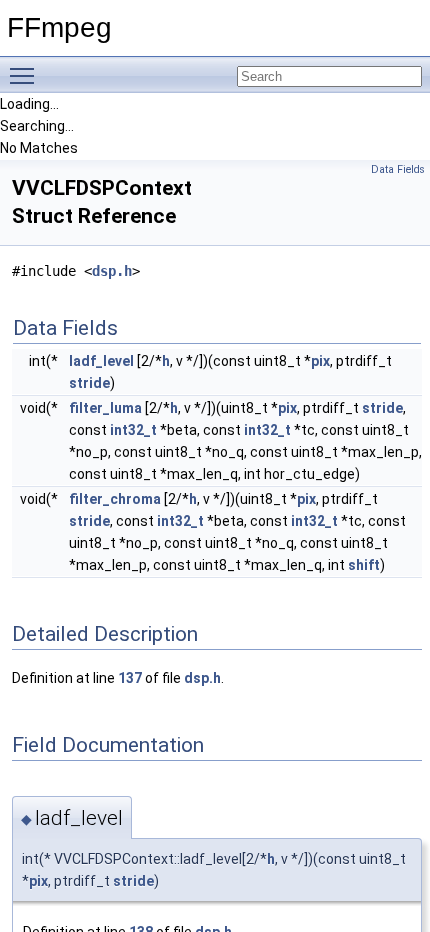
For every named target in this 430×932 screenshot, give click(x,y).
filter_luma (105, 408)
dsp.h (112, 271)
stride (89, 383)
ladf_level (101, 361)
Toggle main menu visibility (26, 75)
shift (364, 565)
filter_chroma (115, 499)
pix (320, 361)
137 (130, 678)
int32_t (133, 430)
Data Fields (398, 169)
